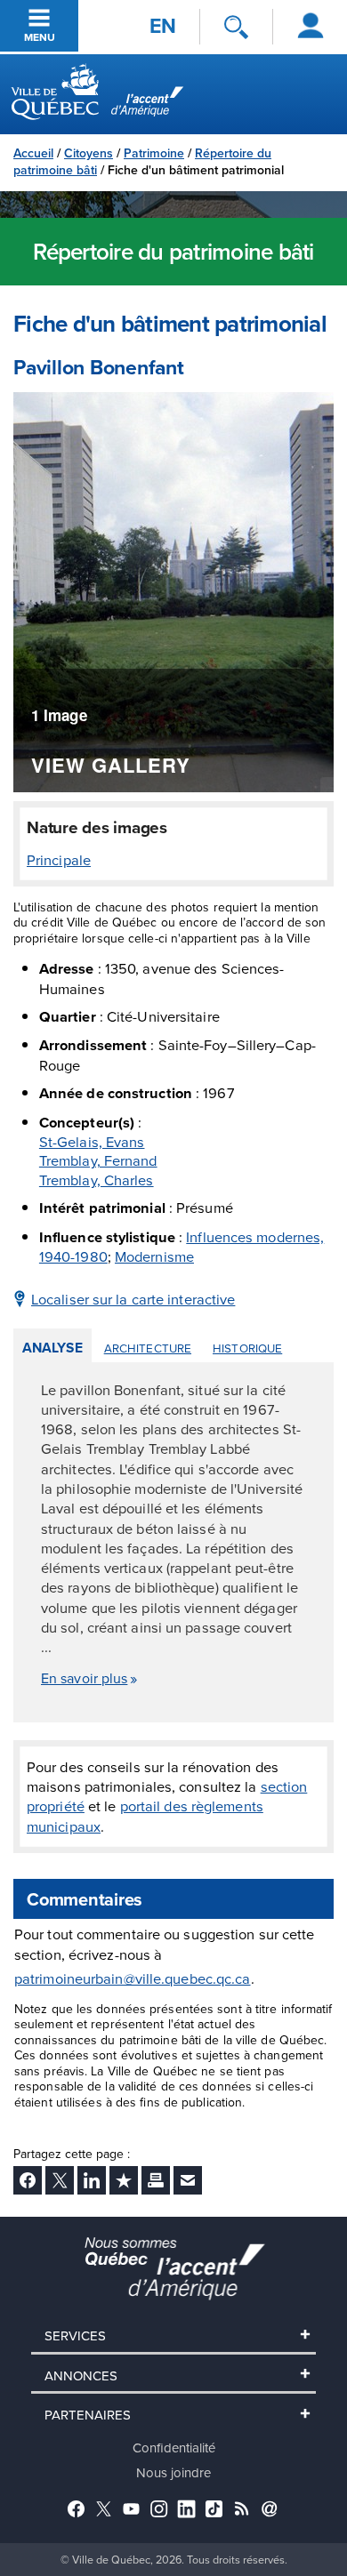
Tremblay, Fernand (98, 1160)
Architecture (148, 1348)
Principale (59, 859)
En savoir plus (84, 1678)
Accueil (33, 153)
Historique (247, 1348)
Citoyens (89, 153)
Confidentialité (174, 2448)
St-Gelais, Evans (92, 1141)
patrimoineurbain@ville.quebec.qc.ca (133, 1978)
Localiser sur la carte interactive (133, 1299)
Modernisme (154, 1256)
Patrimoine (154, 153)
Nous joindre (173, 2472)
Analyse (52, 1348)
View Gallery (111, 767)
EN (163, 26)
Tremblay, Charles (97, 1180)
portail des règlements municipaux (145, 1815)
